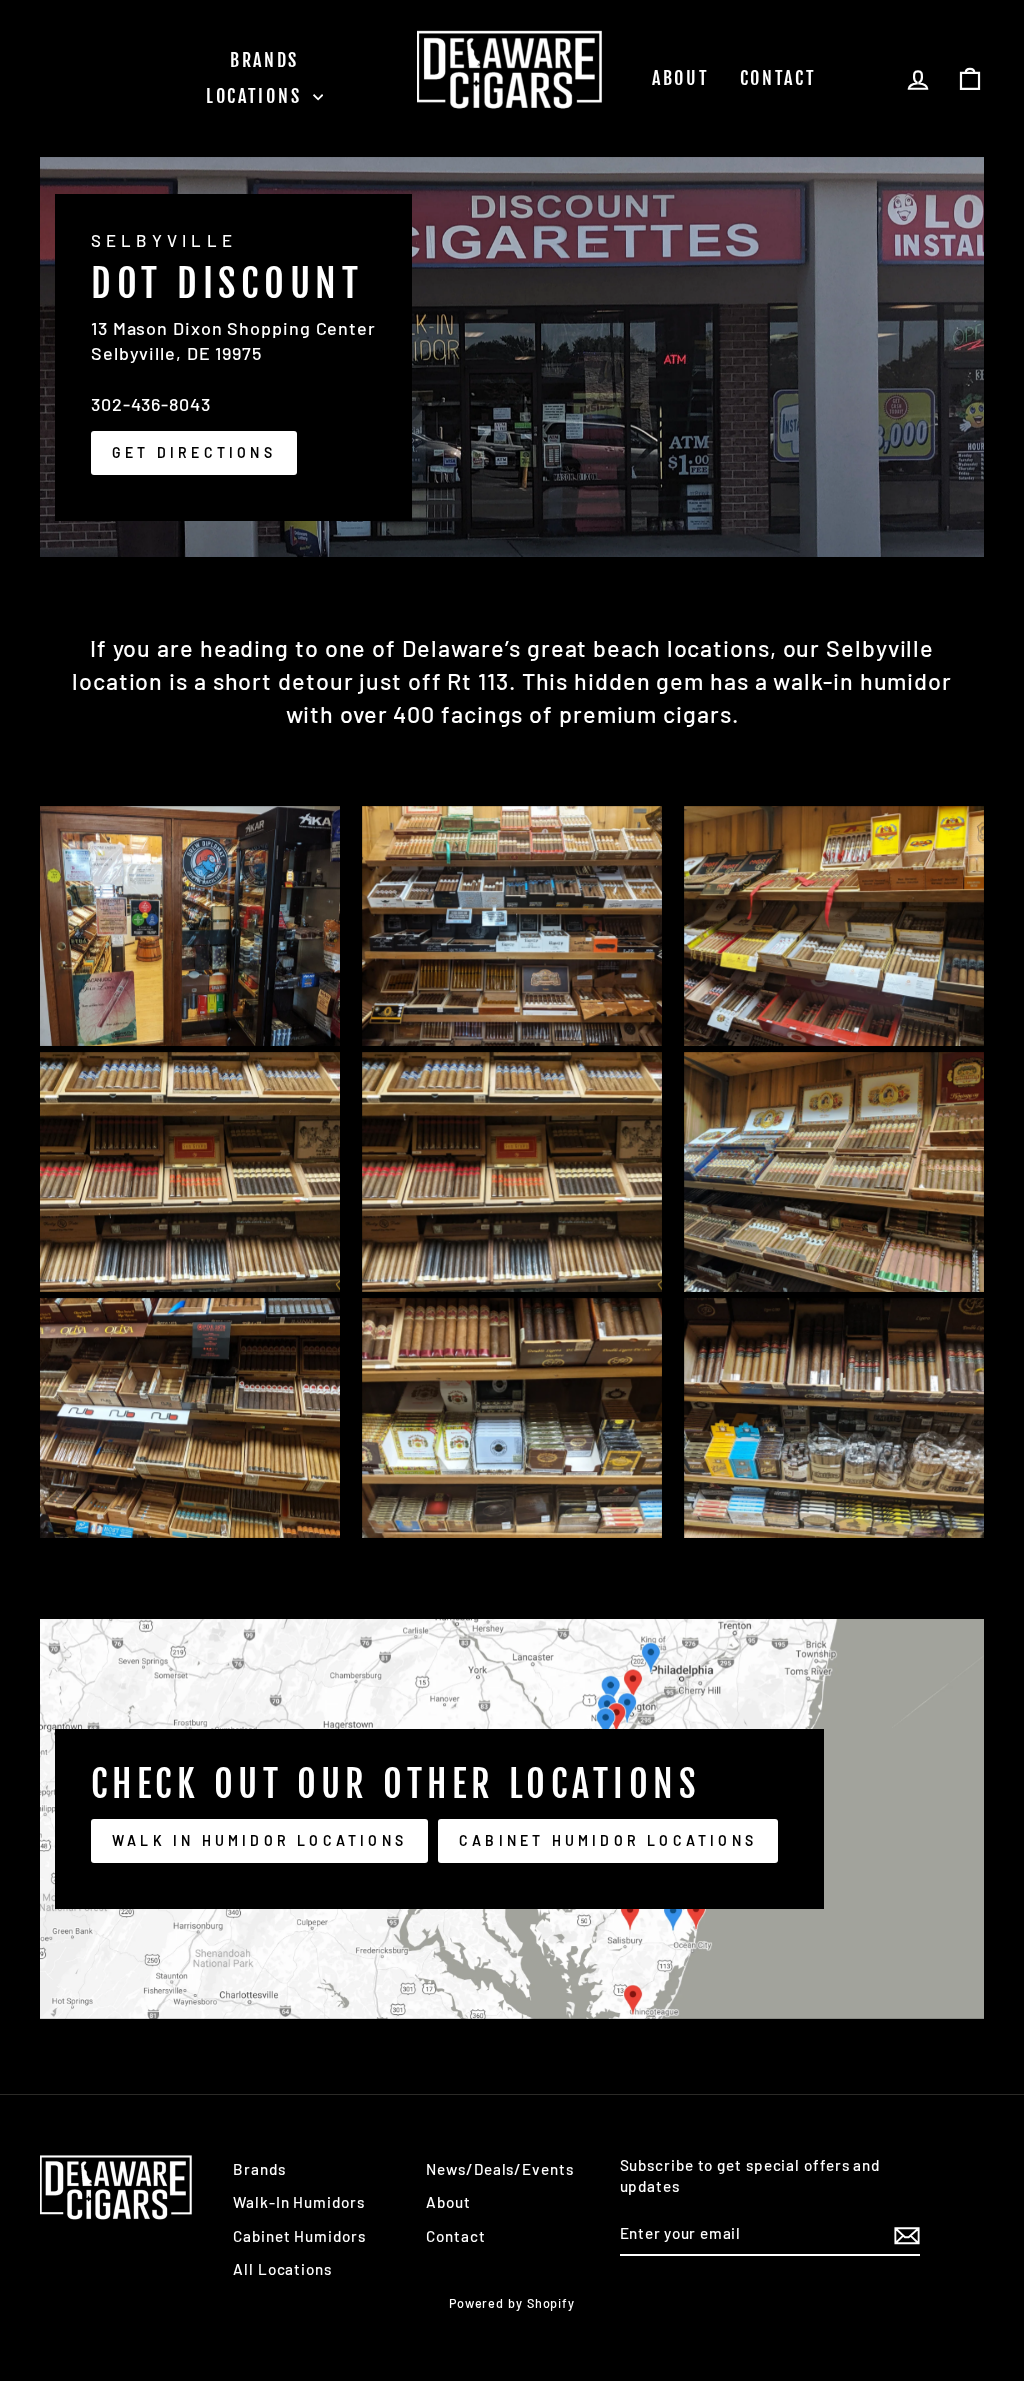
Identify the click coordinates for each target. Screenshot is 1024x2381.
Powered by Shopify (512, 2303)
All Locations (282, 2269)
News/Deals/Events (499, 2169)
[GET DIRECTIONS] (512, 357)
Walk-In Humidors (298, 2202)
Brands (264, 60)
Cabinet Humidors (299, 2236)
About (681, 78)
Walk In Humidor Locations (259, 1840)
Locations (257, 96)
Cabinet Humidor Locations (608, 1840)
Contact (778, 78)
